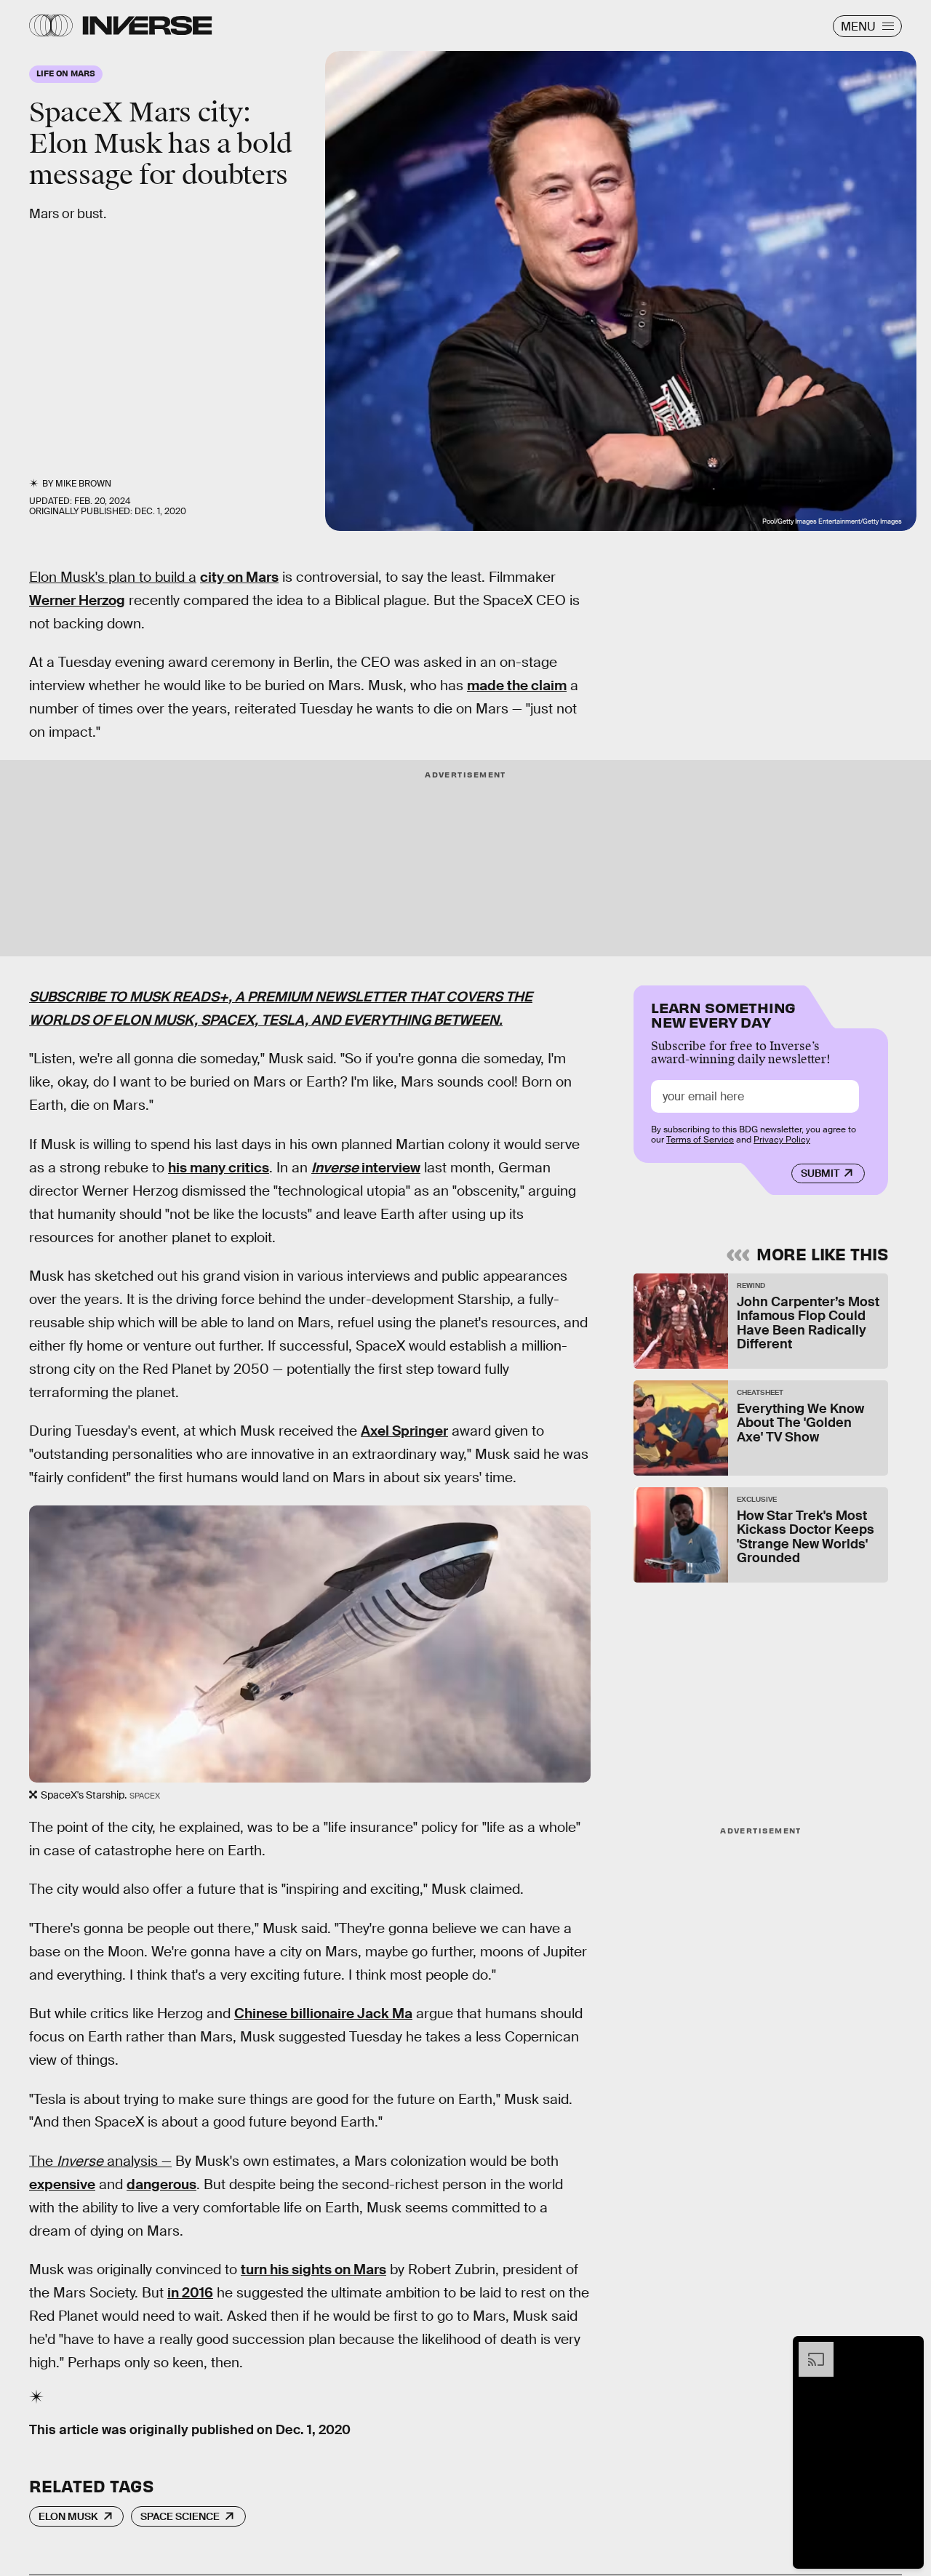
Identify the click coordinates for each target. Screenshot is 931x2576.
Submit (820, 1173)
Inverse (335, 1168)
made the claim (517, 685)
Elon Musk (68, 2516)
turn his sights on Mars (313, 2269)
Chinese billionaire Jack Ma (323, 2013)
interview (389, 1168)
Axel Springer (404, 1431)
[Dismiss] (908, 2349)
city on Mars (239, 577)
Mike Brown (83, 484)
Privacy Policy (782, 1140)
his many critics (219, 1168)
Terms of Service (700, 1140)
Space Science (180, 2516)
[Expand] (809, 2349)
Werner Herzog (77, 600)
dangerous (161, 2184)
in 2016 (190, 2293)
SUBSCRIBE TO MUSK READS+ (129, 997)
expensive (62, 2184)
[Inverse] (147, 25)
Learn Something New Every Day (723, 1013)
